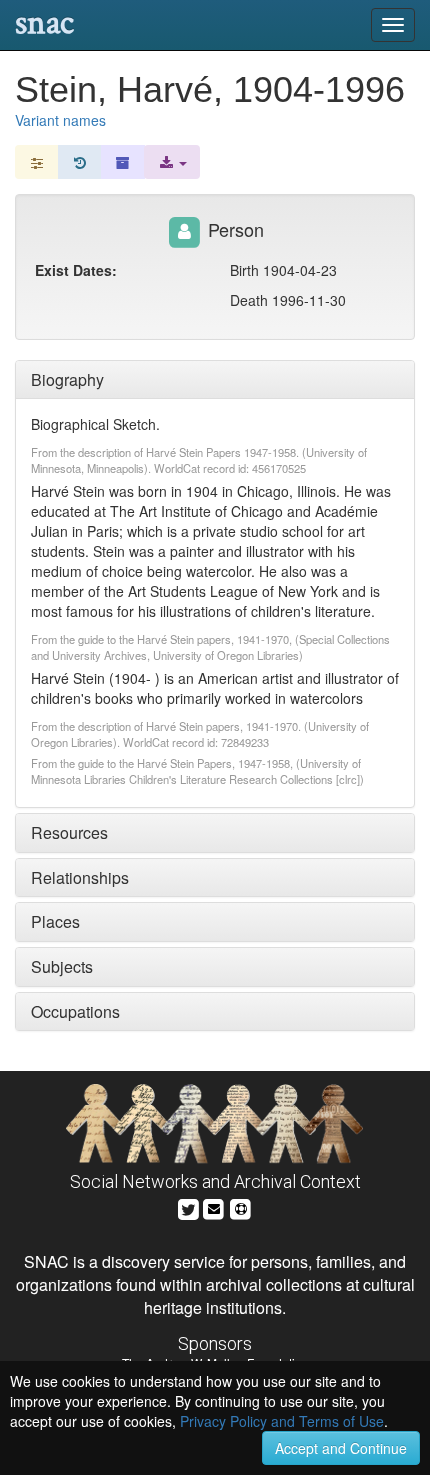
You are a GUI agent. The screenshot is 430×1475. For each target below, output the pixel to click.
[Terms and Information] (241, 1206)
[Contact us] (214, 1206)
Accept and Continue (341, 1448)
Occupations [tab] (75, 1011)
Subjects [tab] (62, 966)
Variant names (60, 120)
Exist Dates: (76, 270)
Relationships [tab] (80, 877)
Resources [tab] (69, 832)
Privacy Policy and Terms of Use (282, 1421)
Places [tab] (55, 921)
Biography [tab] (67, 379)
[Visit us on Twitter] (188, 1206)
